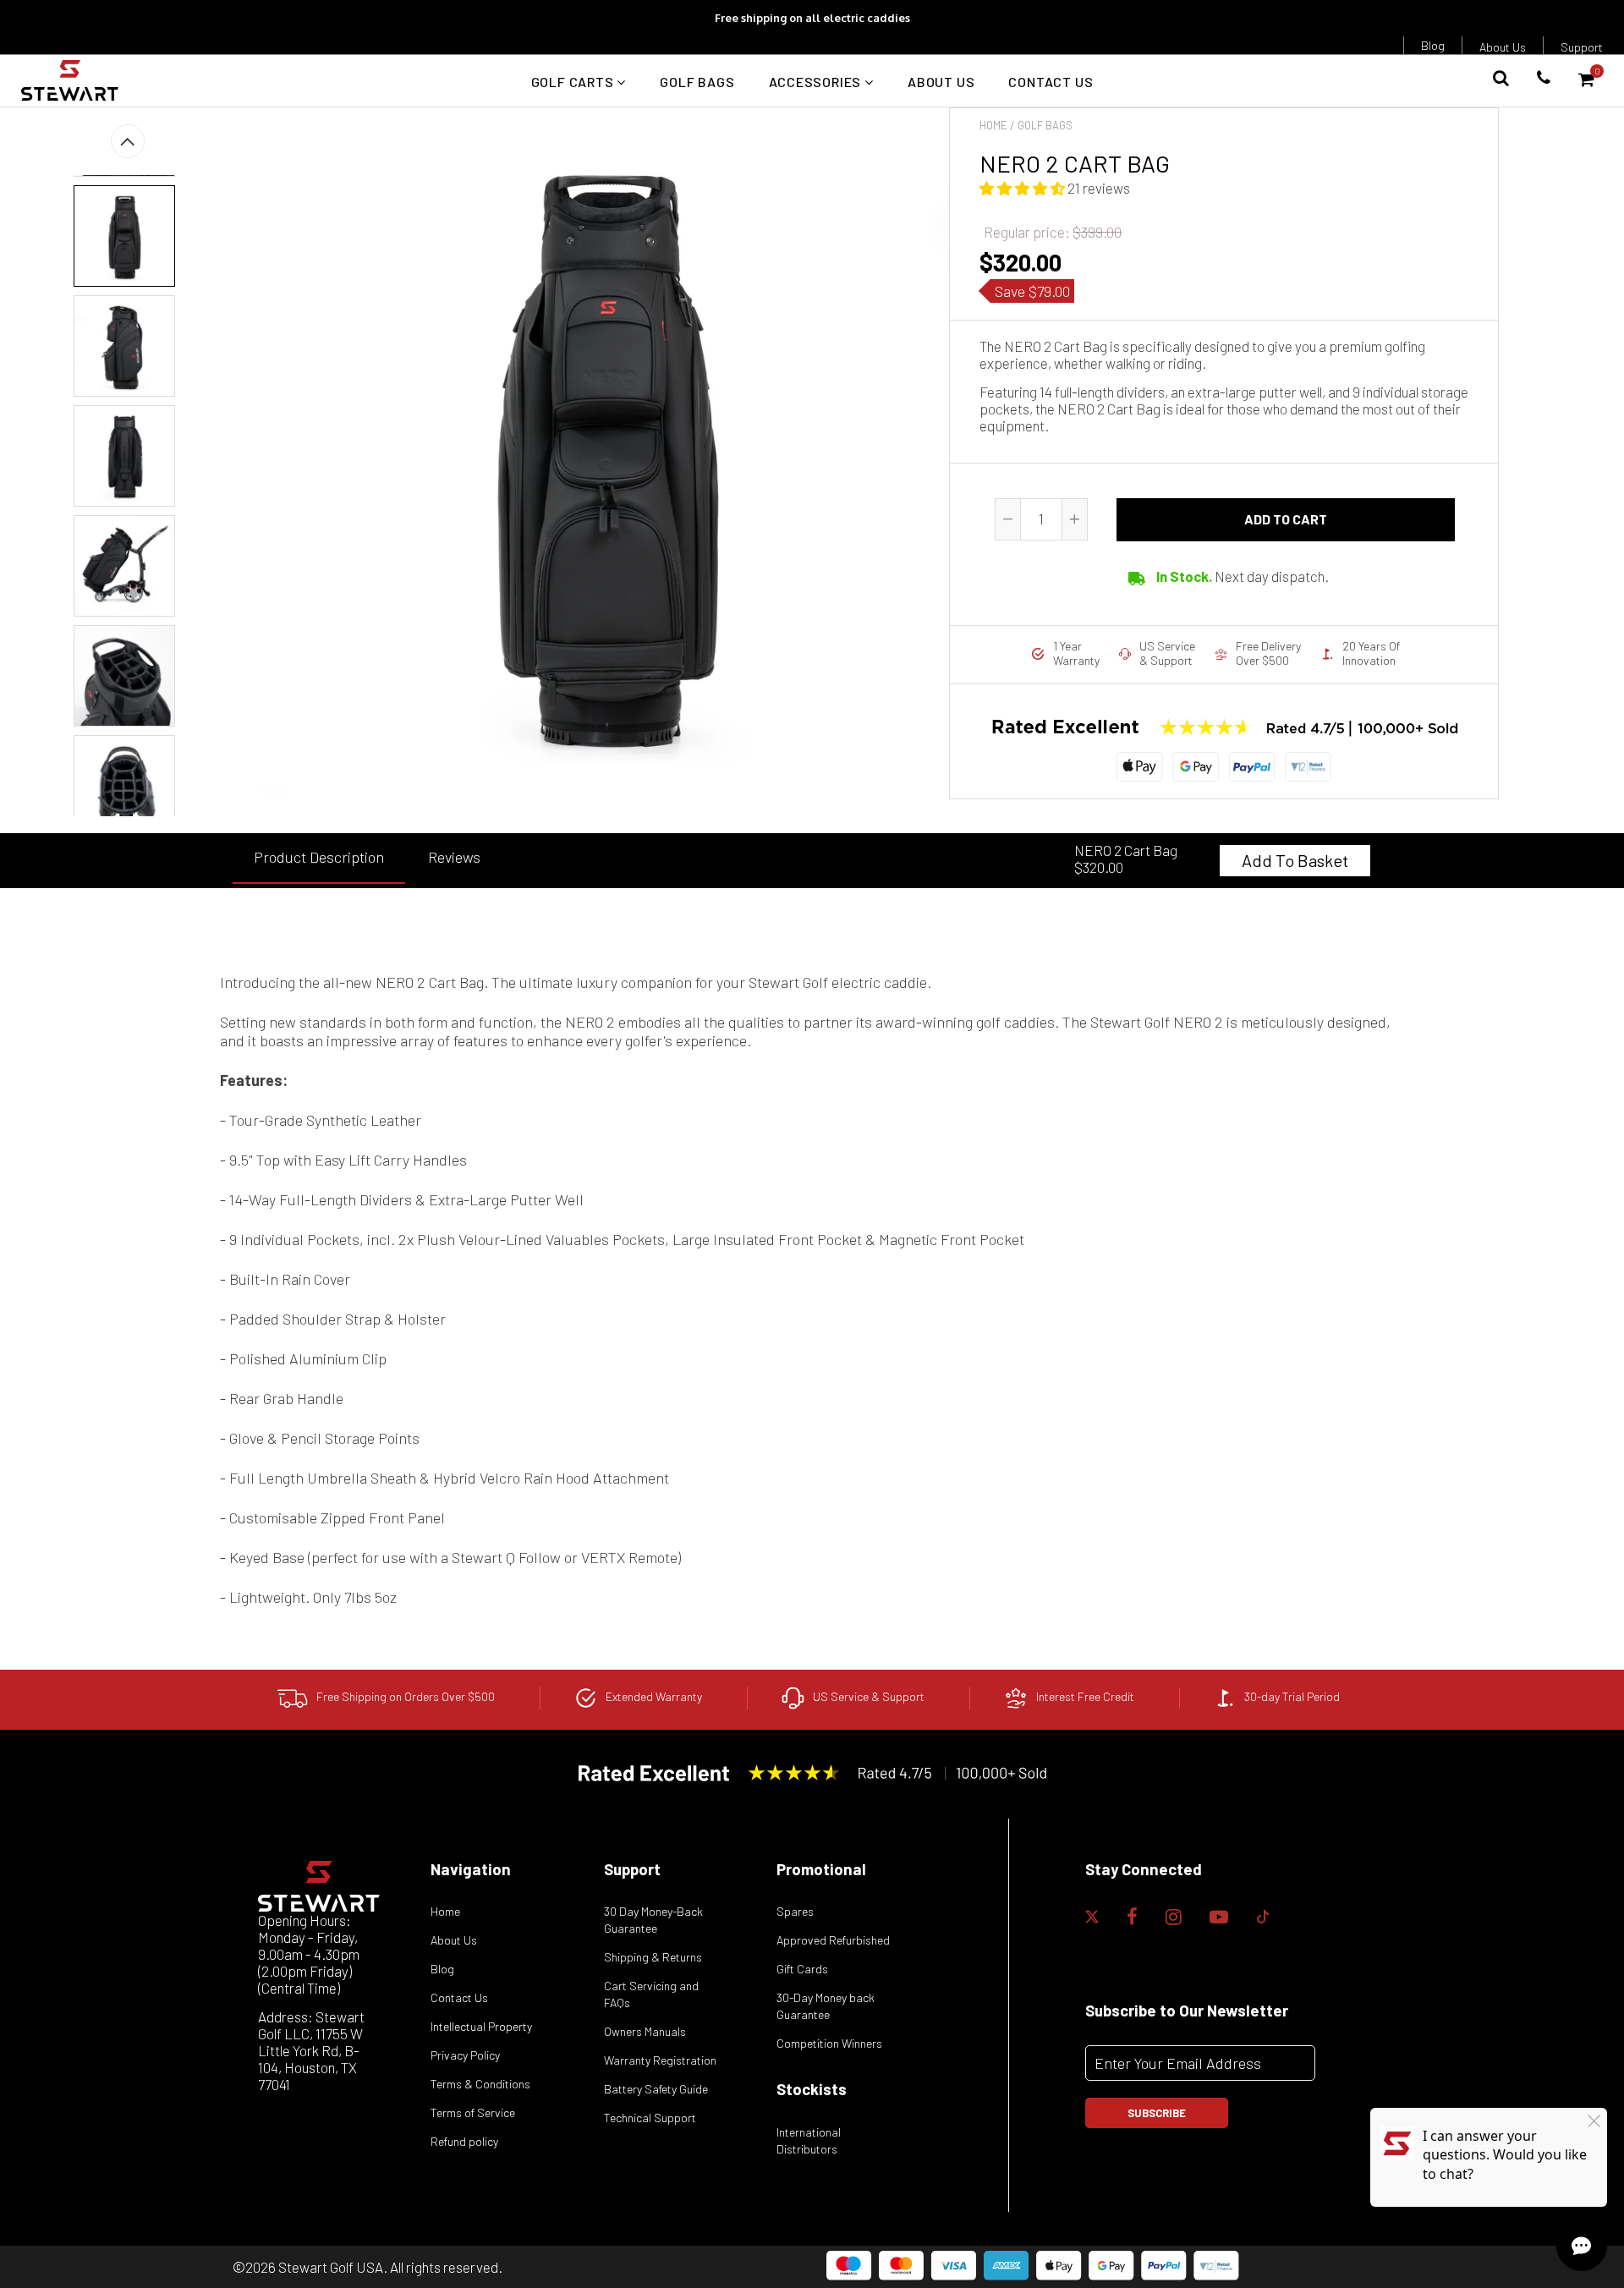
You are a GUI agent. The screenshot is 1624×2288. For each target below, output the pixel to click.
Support (1582, 47)
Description (319, 857)
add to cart (1286, 519)
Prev (128, 141)
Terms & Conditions (480, 2084)
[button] (1023, 188)
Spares (795, 1911)
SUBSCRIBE (1157, 2113)
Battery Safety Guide (656, 2089)
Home (993, 125)
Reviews (454, 857)
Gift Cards (802, 1969)
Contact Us (1051, 82)
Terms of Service (473, 2112)
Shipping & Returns (653, 1957)
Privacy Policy (465, 2055)
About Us (1503, 47)
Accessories (817, 82)
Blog (1433, 45)
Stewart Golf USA (331, 2267)
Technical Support (650, 2118)
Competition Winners (829, 2043)
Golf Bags (697, 82)
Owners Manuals (645, 2031)
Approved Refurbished (833, 1940)
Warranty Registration (660, 2060)
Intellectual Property (481, 2026)
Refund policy (464, 2141)
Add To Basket (1295, 860)
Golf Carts (574, 82)
